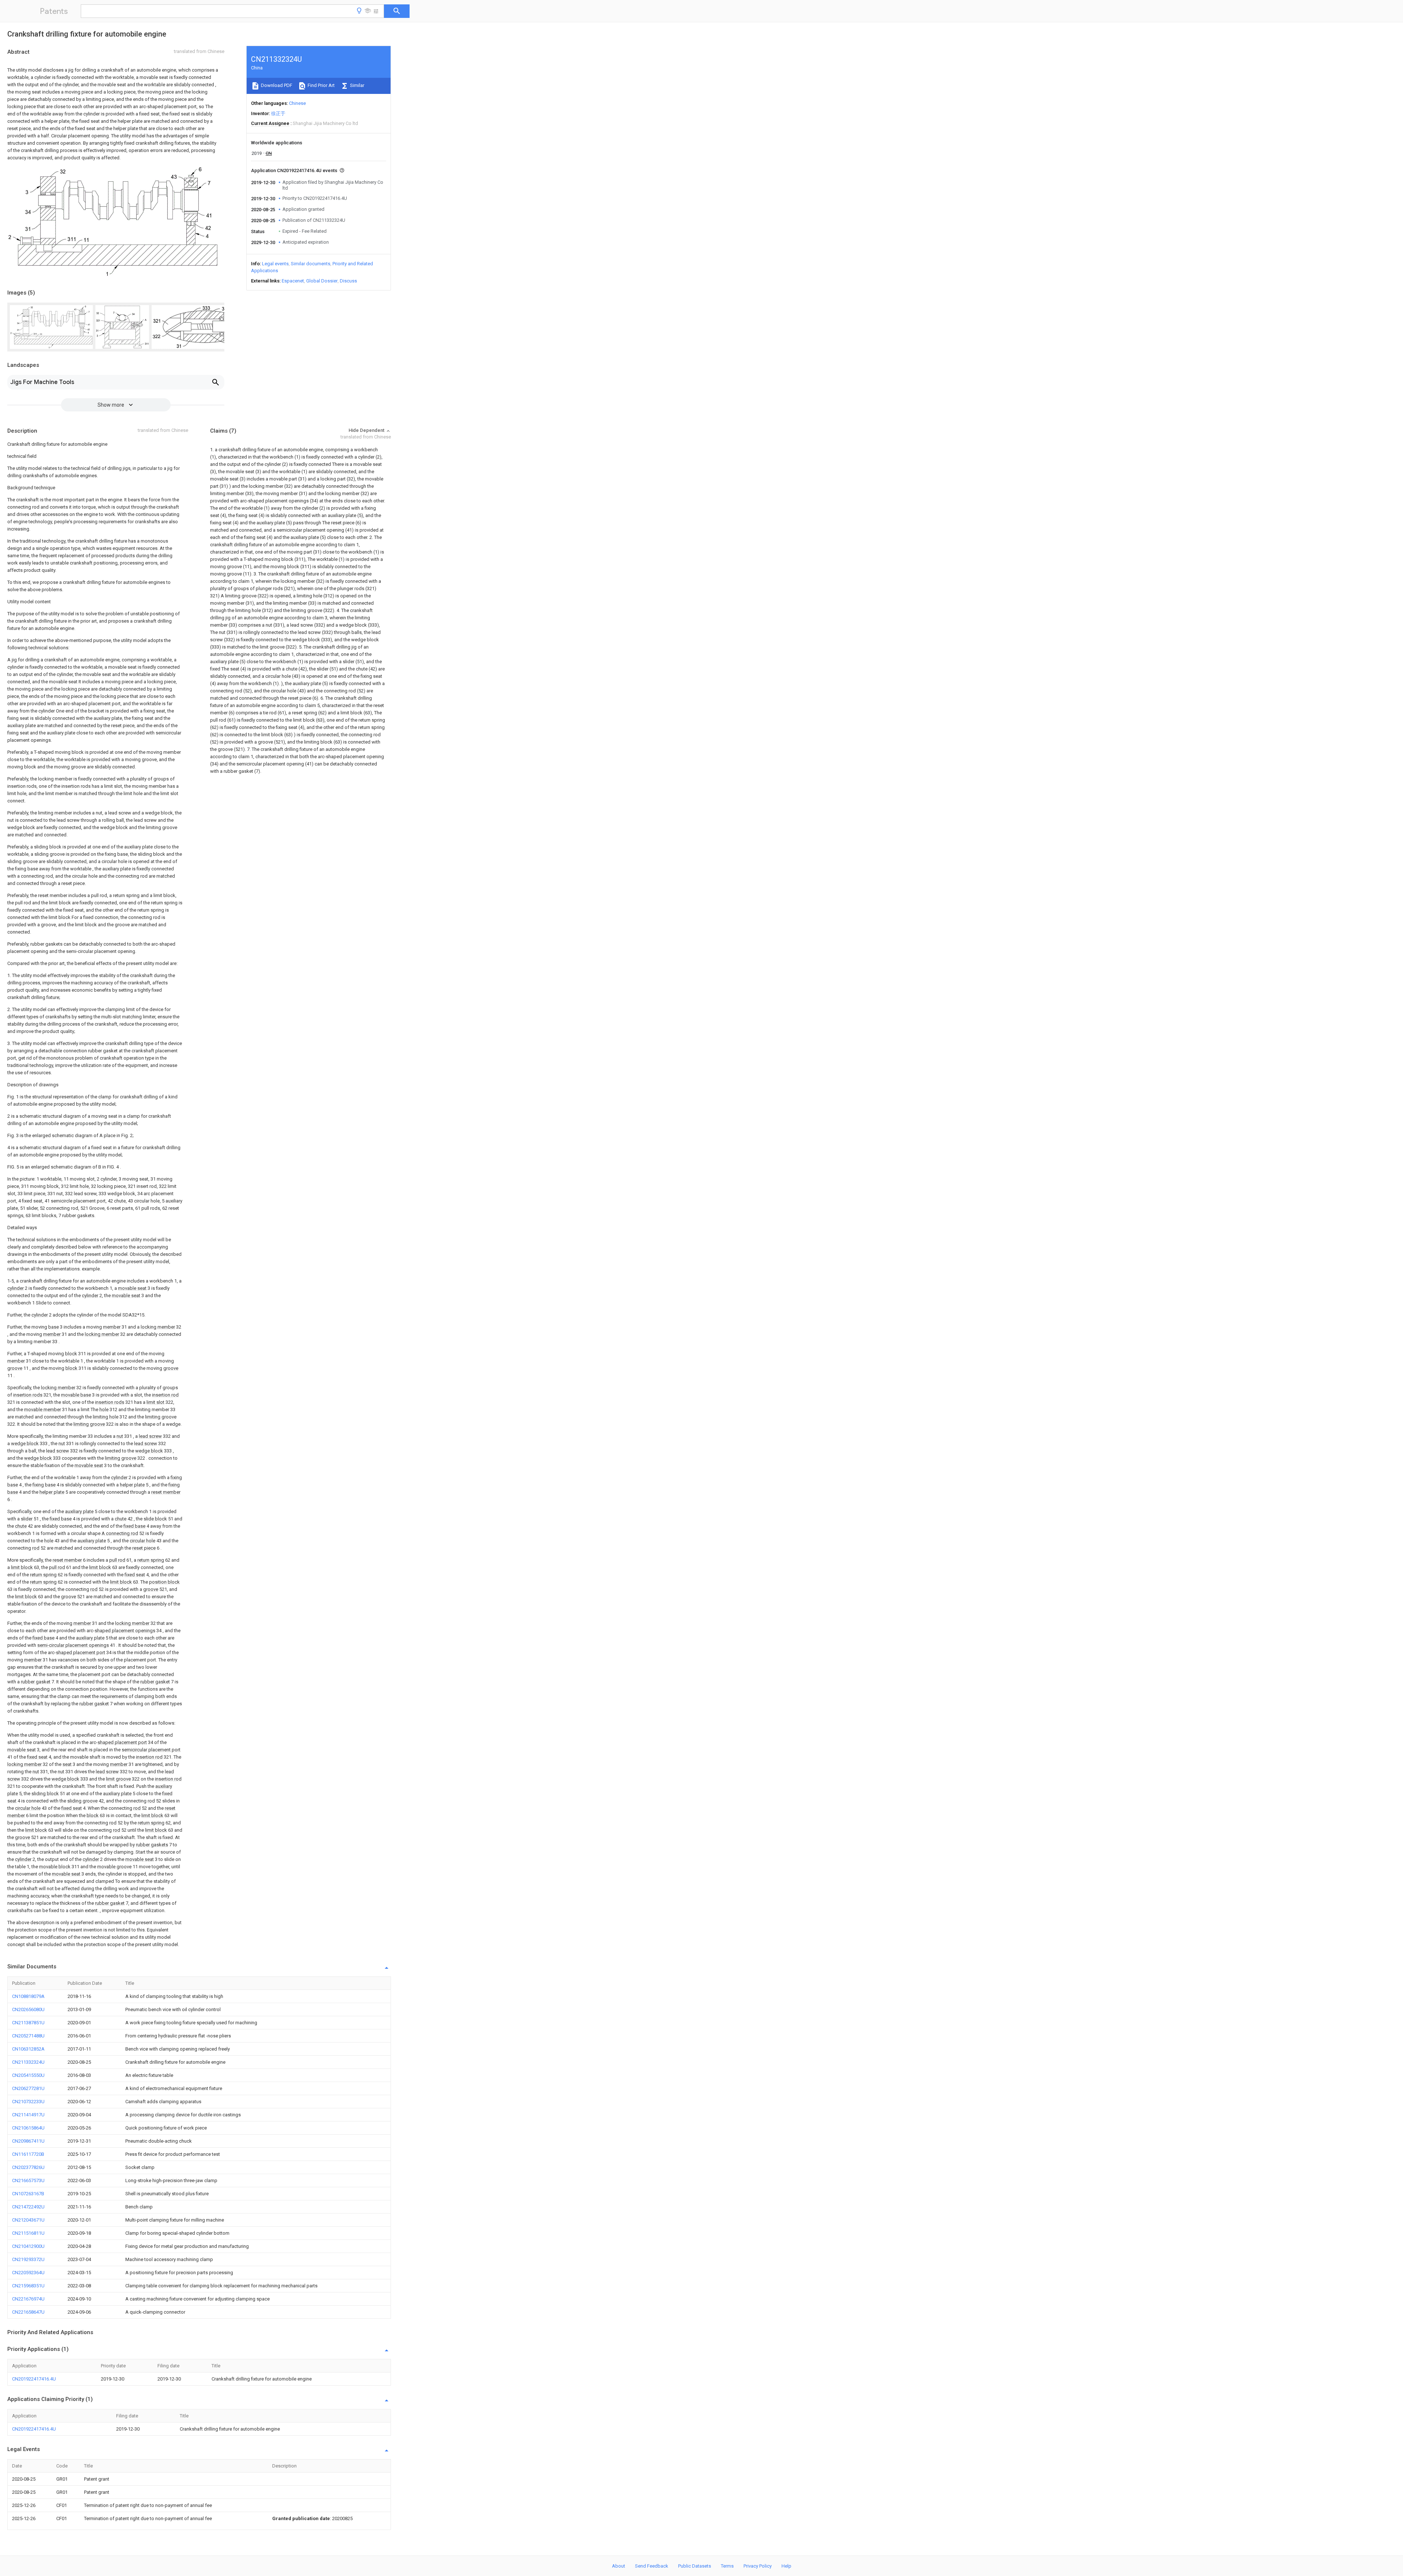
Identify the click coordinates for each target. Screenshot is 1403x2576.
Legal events (275, 264)
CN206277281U (28, 2088)
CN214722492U (28, 2207)
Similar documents (311, 264)
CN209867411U (28, 2141)
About (619, 2566)
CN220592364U (28, 2273)
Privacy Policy (758, 2566)
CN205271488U (28, 2036)
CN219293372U (28, 2259)
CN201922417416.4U (34, 2379)
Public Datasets (695, 2566)
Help (786, 2566)
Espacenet (293, 281)
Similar (357, 85)
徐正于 (278, 113)
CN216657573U (28, 2180)
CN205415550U (28, 2075)
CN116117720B (28, 2154)
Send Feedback (652, 2566)
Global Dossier (322, 281)
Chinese (297, 103)
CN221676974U (28, 2299)
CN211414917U (28, 2115)
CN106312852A (28, 2049)
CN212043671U (28, 2220)
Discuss (348, 281)
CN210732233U (28, 2102)
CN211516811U (28, 2233)
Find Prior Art (321, 85)
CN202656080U (28, 2009)
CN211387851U (28, 2023)
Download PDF (276, 85)
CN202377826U (28, 2167)
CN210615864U (28, 2128)
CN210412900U (28, 2246)
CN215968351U (28, 2286)
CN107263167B (28, 2194)
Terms (727, 2566)
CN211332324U (28, 2062)
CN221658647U (28, 2312)
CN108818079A (28, 1996)
